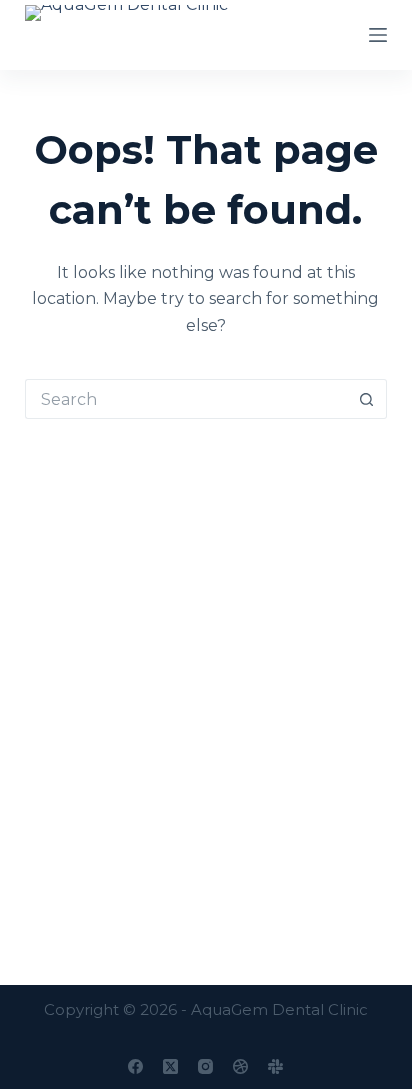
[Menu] (378, 35)
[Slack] (275, 1066)
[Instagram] (205, 1066)
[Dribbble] (240, 1066)
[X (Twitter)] (170, 1066)
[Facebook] (135, 1066)
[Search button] (367, 399)
